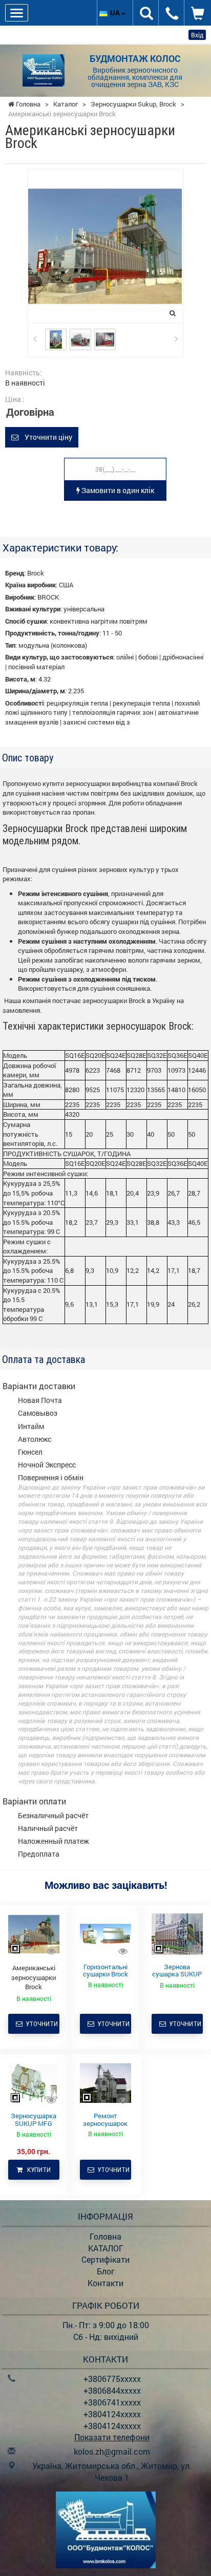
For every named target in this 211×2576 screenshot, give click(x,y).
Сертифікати (105, 2259)
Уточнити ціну (45, 437)
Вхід (197, 35)
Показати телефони (112, 2437)
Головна (105, 2236)
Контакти (105, 2283)
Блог (106, 2271)
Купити (37, 2170)
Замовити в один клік (117, 490)
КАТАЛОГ (106, 2248)
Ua (116, 13)
